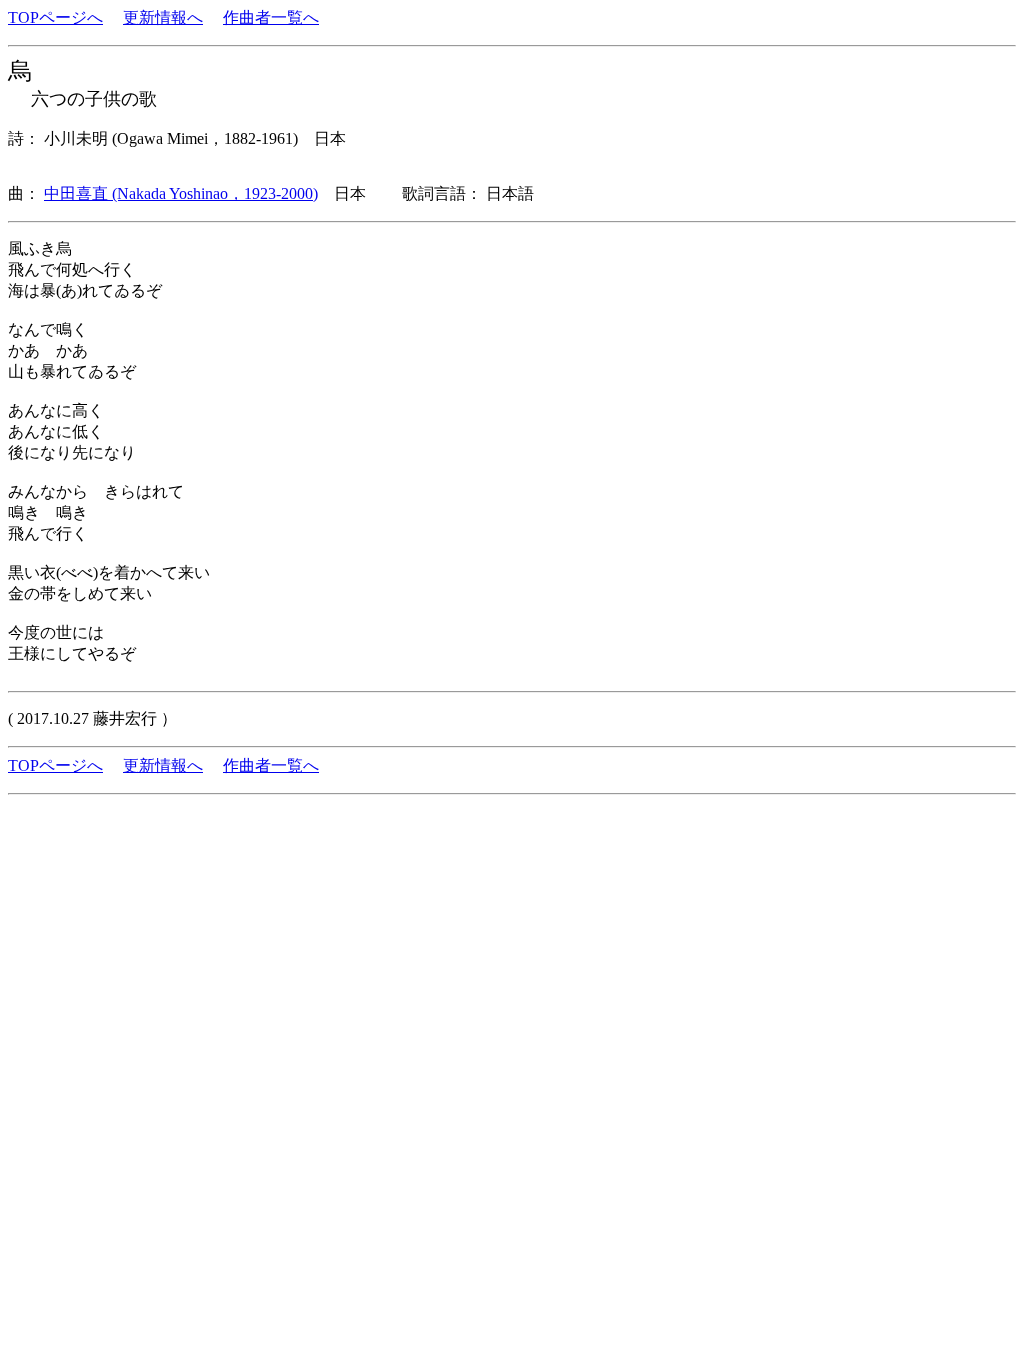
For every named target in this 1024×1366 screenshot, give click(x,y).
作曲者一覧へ (271, 17)
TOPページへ (55, 17)
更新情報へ (163, 17)
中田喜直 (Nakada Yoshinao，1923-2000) (181, 193)
